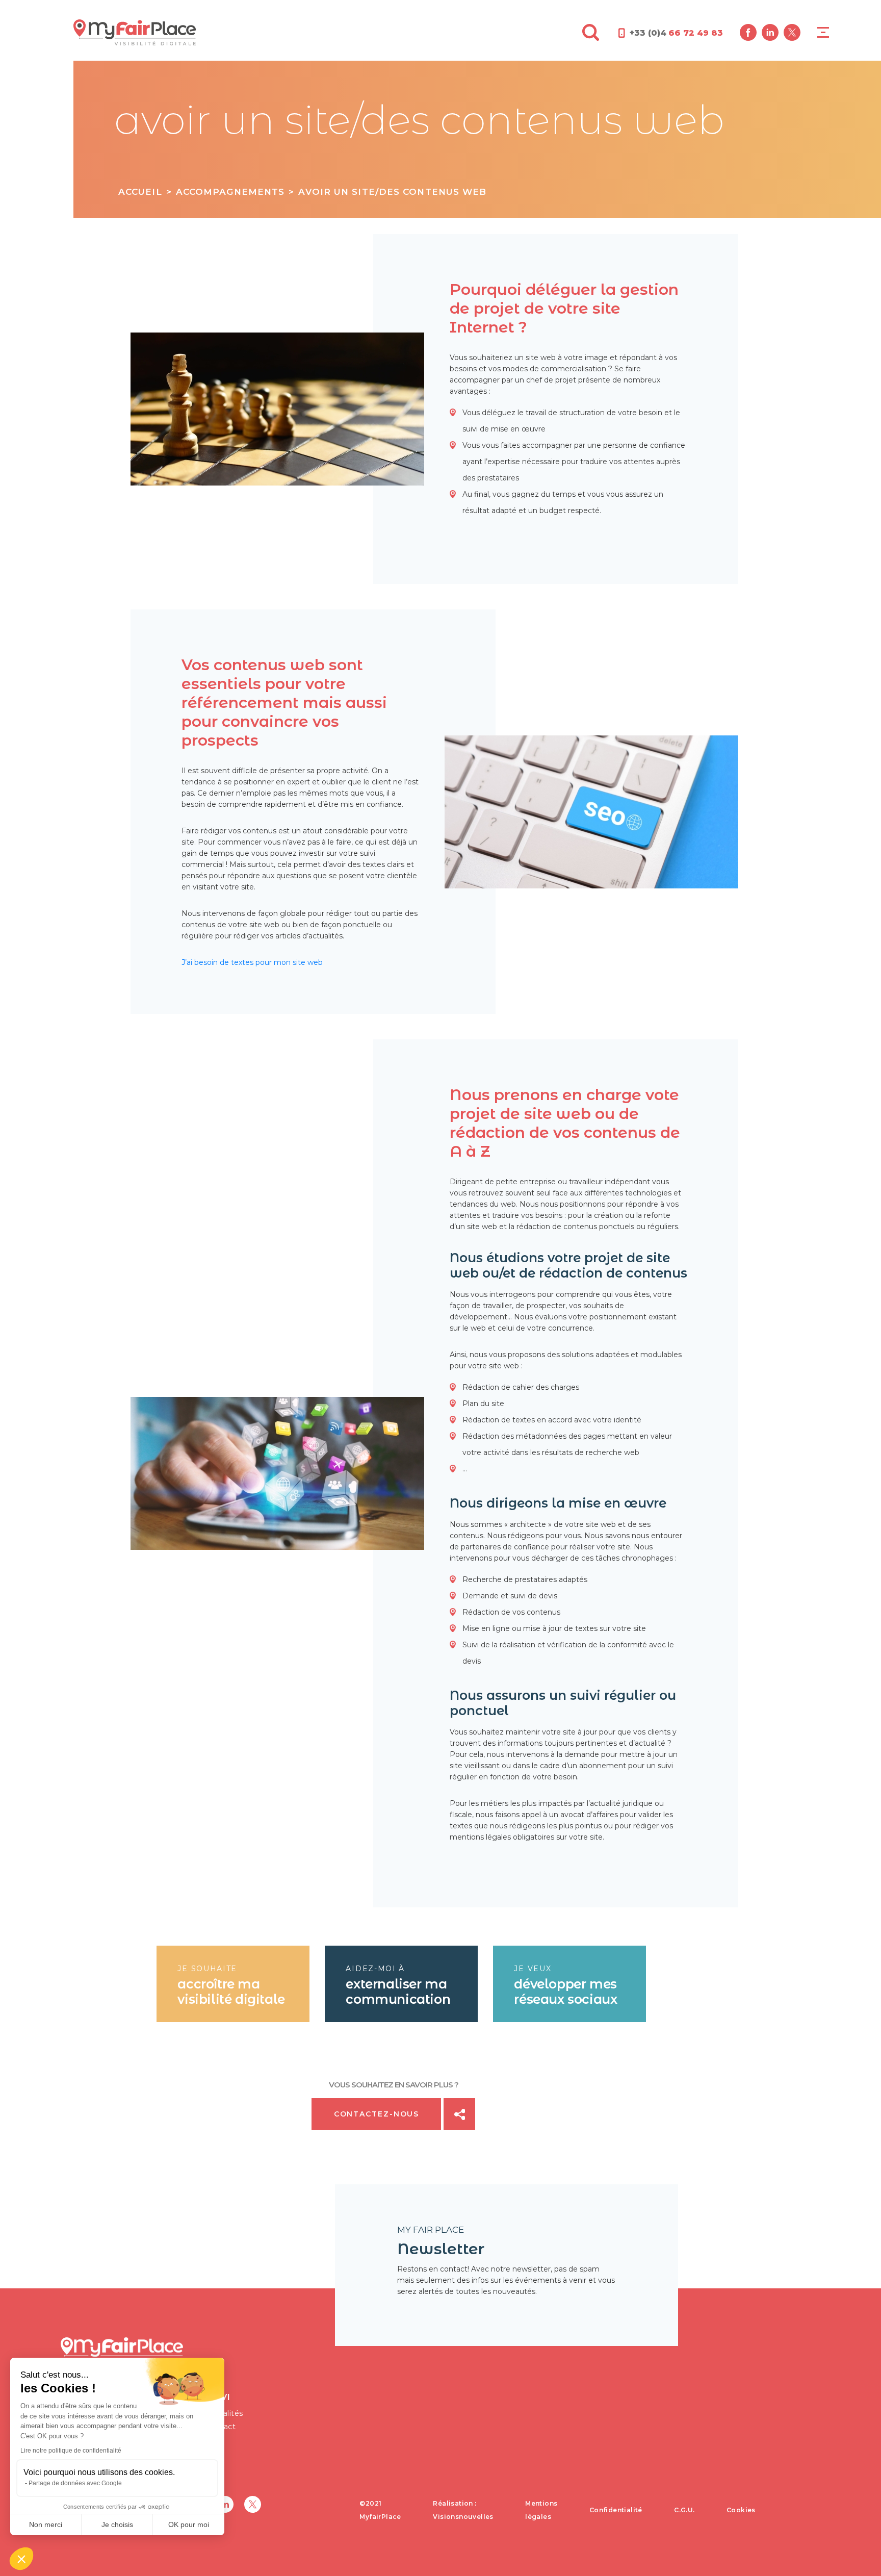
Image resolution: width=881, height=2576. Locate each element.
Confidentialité (616, 2510)
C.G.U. (684, 2510)
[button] (21, 2559)
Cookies (741, 2510)
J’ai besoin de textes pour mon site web (252, 962)
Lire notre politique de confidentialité (71, 2451)
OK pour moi (189, 2524)
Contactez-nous (377, 2114)
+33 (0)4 (676, 33)
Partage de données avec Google (75, 2483)
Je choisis (117, 2524)
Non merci (46, 2524)
